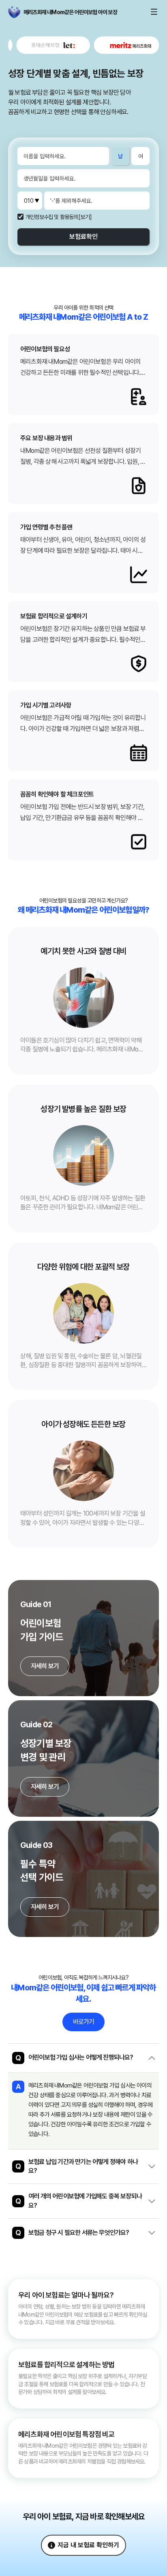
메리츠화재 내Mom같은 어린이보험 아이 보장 (26, 12)
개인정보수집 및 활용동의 (52, 217)
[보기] (85, 217)
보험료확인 (83, 237)
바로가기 (84, 2022)
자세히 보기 (45, 1666)
